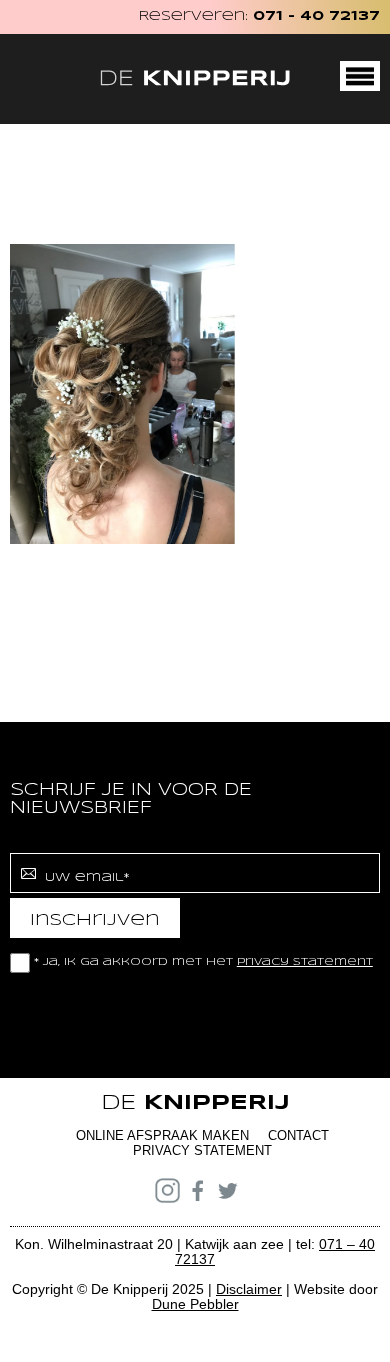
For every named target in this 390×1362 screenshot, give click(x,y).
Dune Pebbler (195, 1304)
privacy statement (305, 962)
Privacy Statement (202, 1150)
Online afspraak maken (162, 1135)
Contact (298, 1135)
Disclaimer (249, 1289)
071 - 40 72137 (316, 16)
